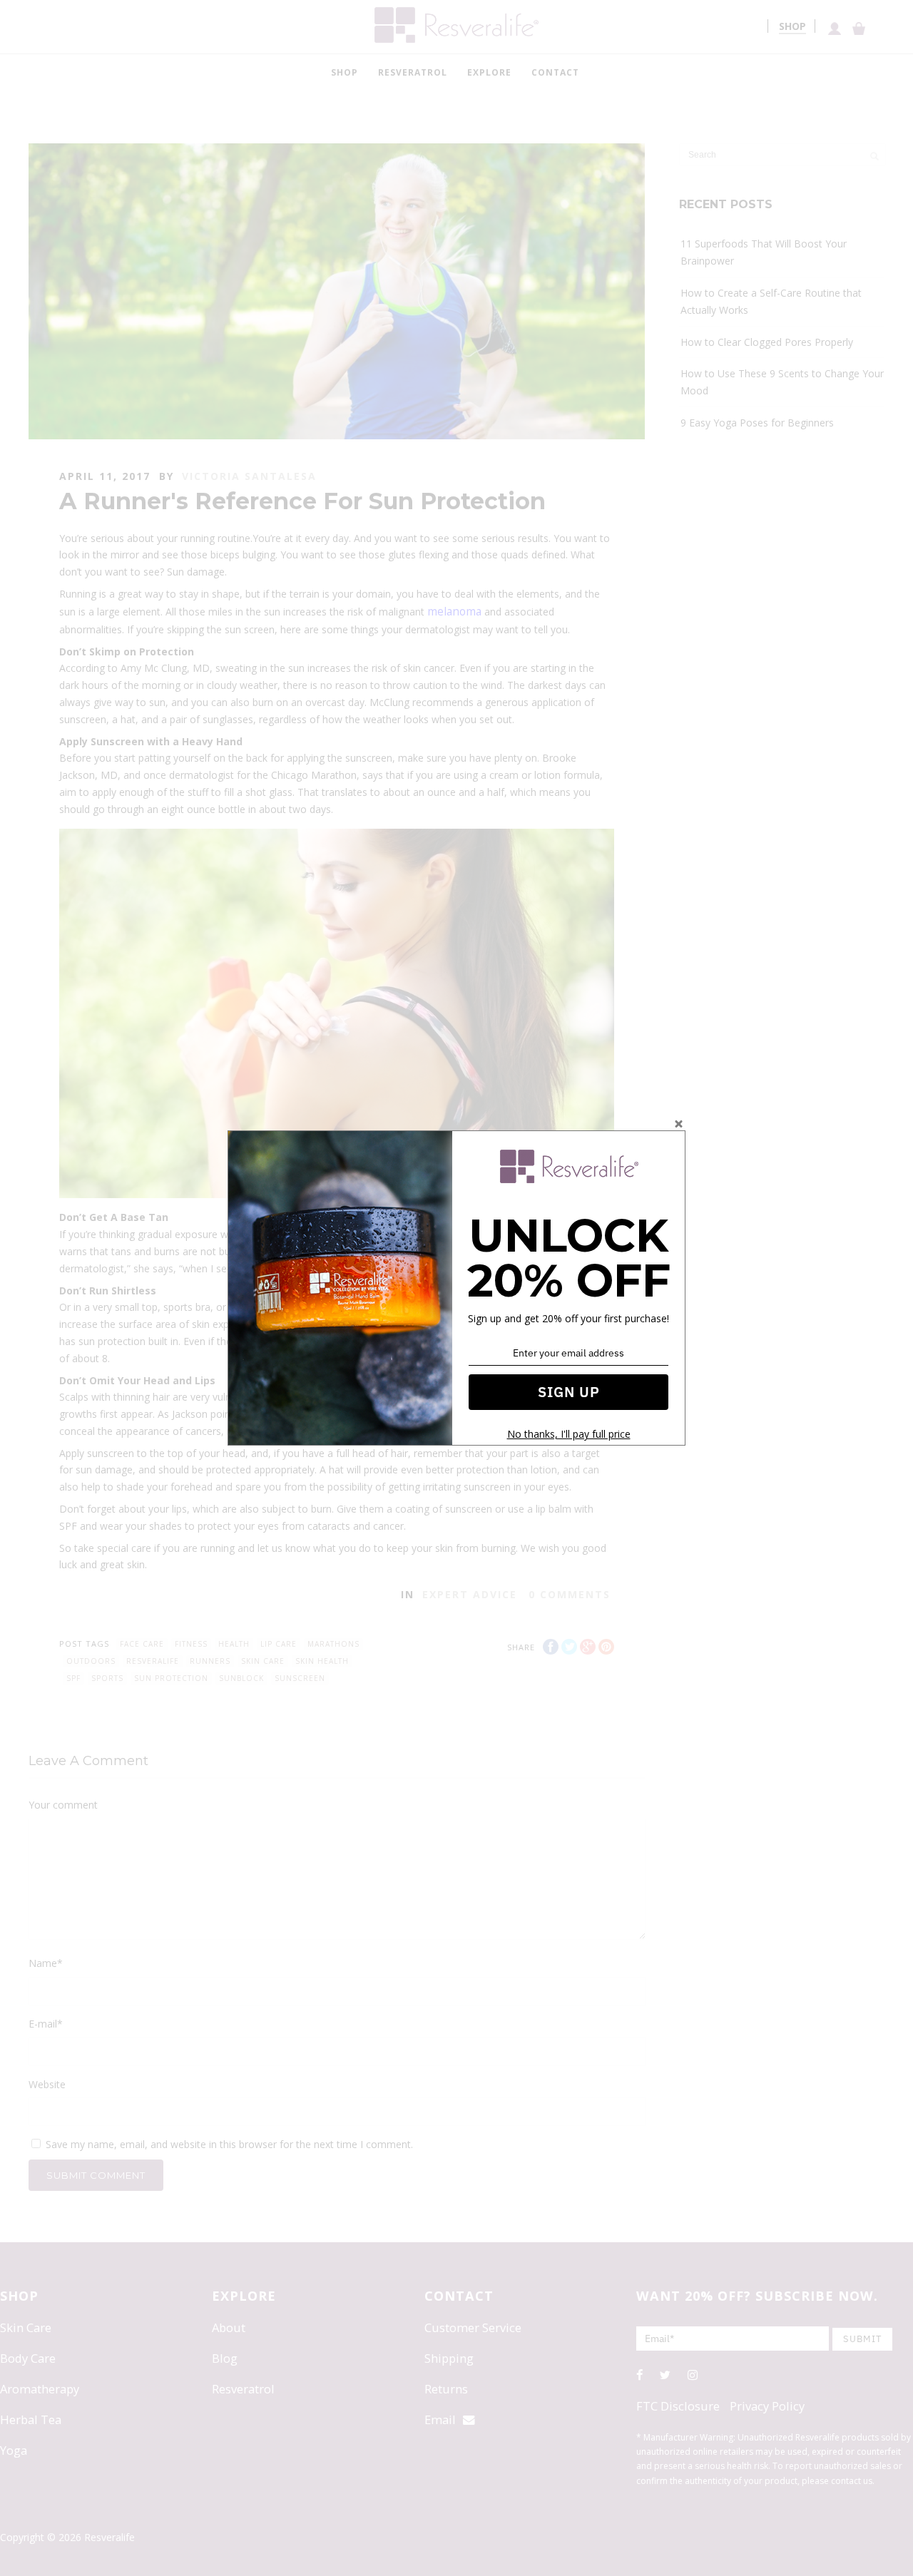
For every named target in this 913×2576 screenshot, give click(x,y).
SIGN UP (569, 1392)
